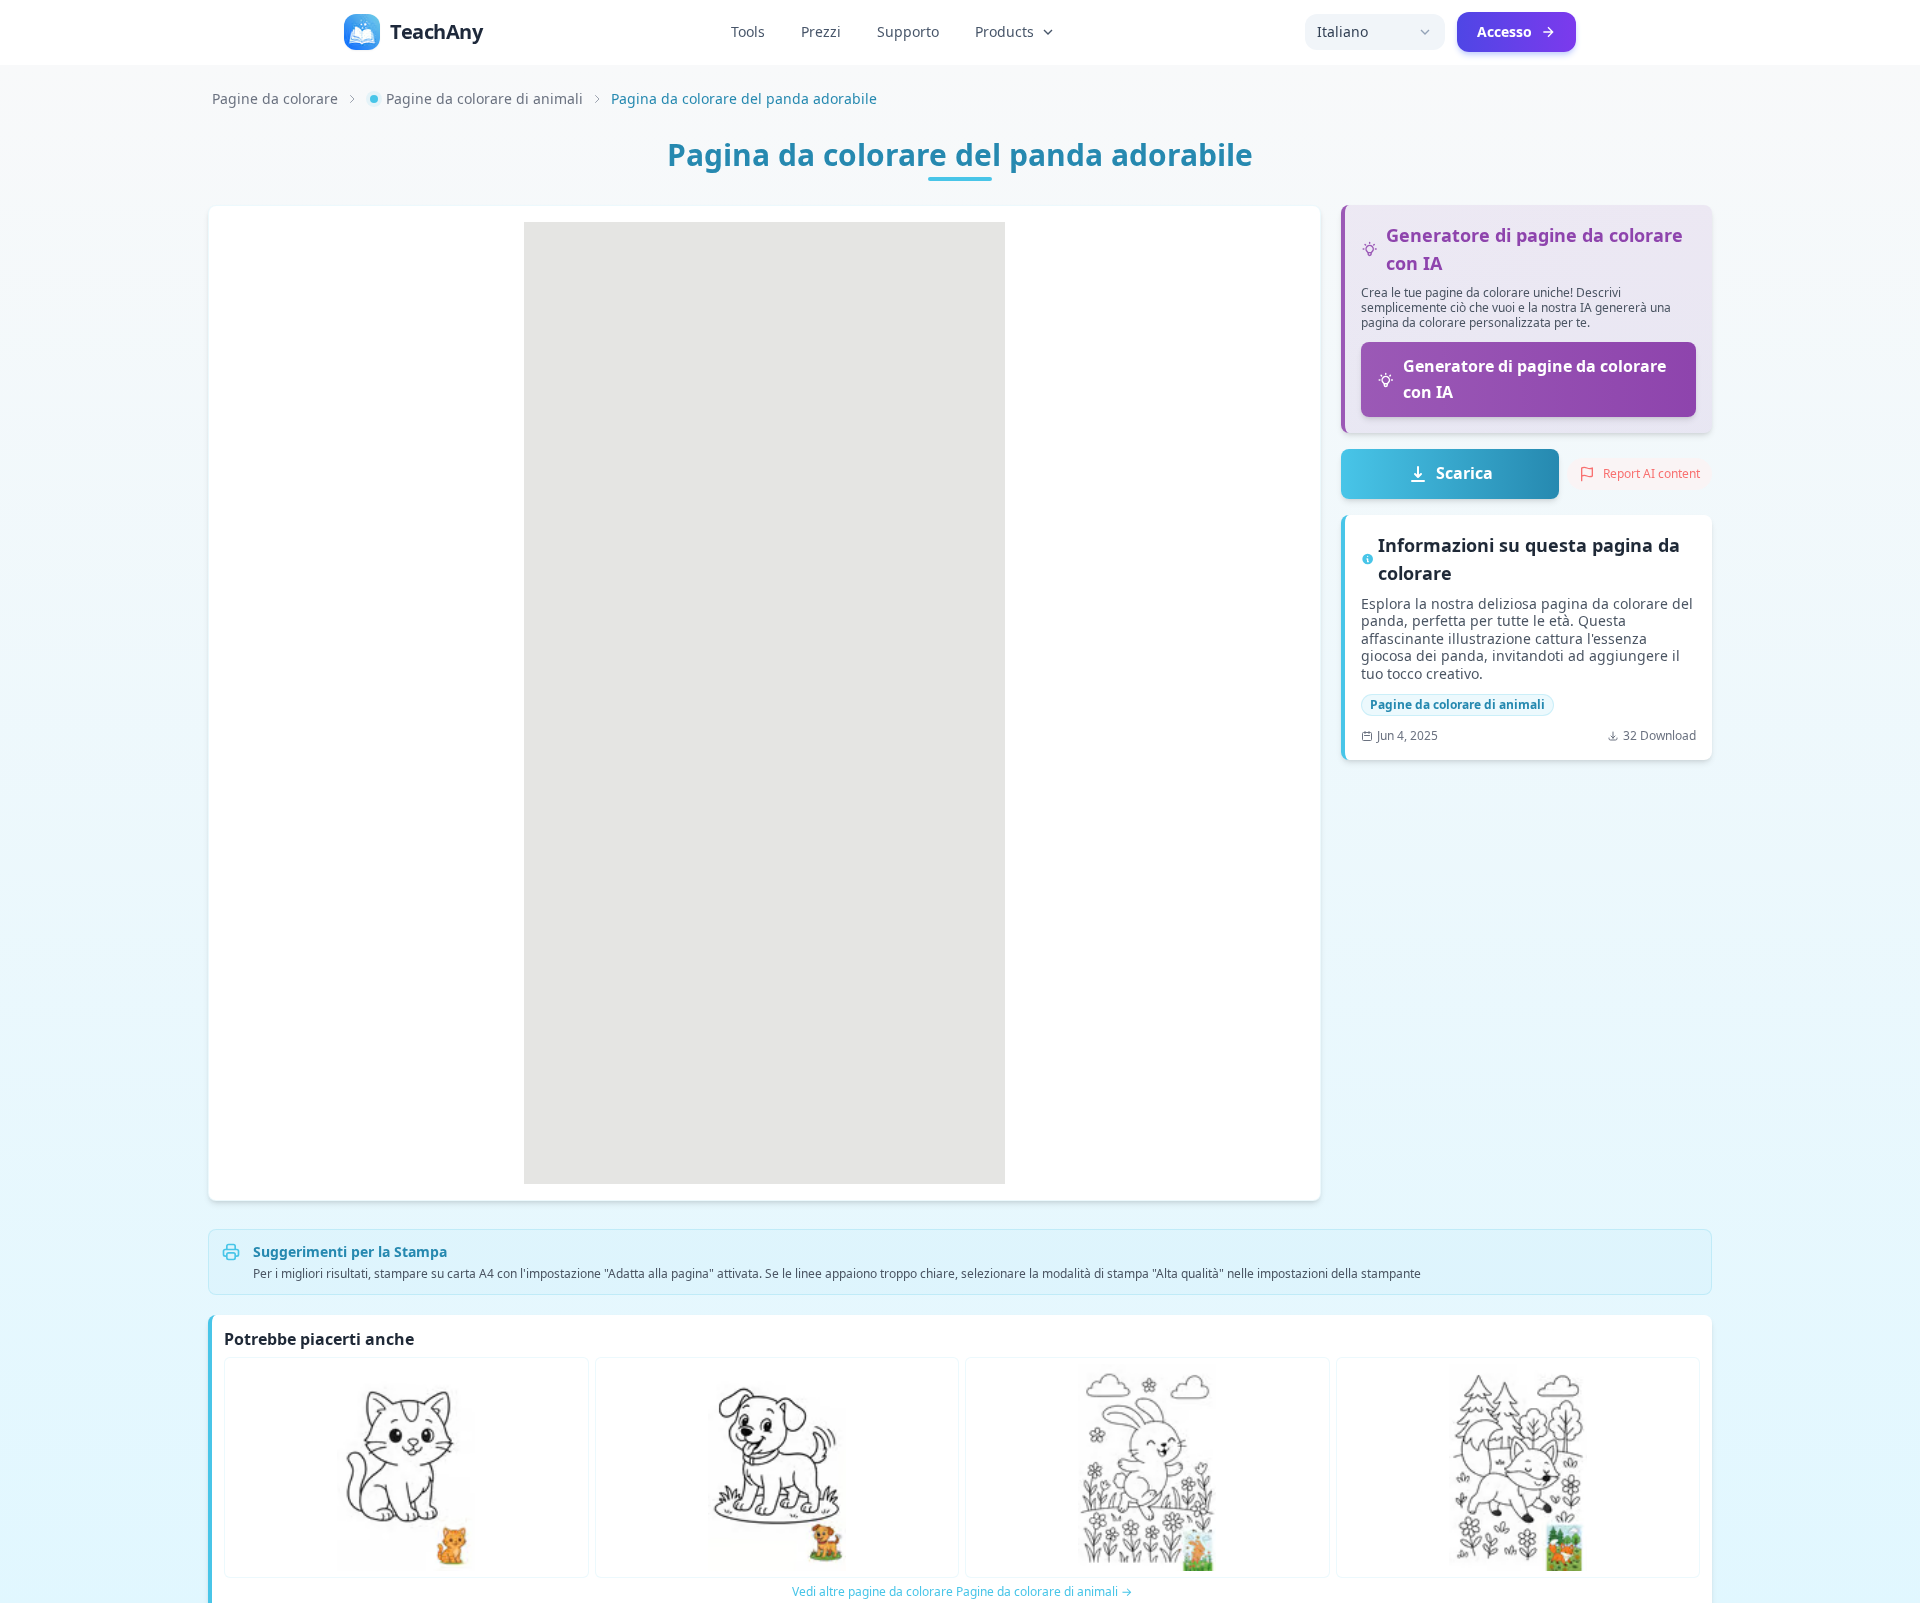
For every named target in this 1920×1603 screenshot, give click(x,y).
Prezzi (821, 31)
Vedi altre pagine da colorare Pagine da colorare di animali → (962, 1592)
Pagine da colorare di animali (484, 98)
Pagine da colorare (275, 98)
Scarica (1464, 473)
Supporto (908, 31)
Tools (748, 31)
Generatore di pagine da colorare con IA (1534, 379)
